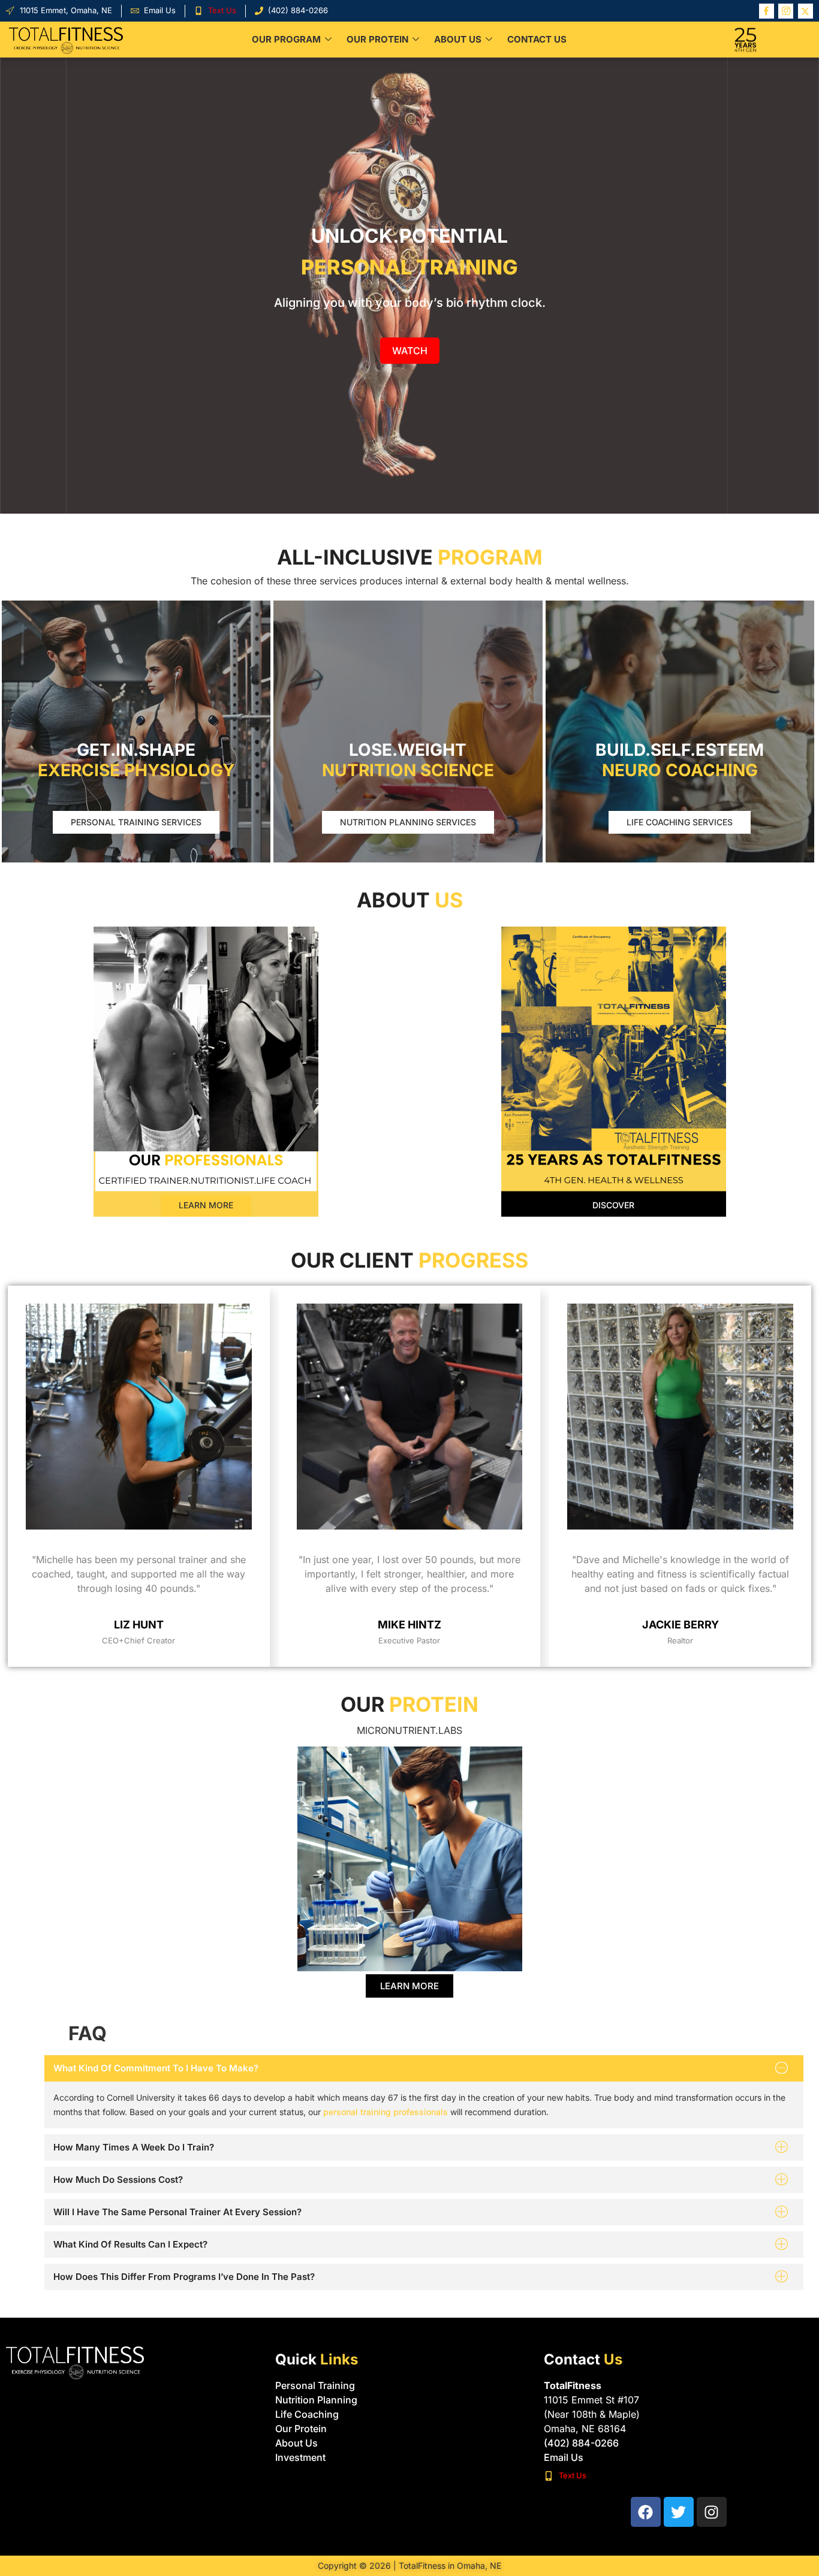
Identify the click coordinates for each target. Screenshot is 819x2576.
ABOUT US (458, 39)
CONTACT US (537, 39)
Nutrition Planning (316, 2400)
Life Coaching (307, 2414)
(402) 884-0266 (581, 2443)
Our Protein (301, 2429)
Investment (300, 2457)
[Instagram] (786, 11)
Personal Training (315, 2385)
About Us (296, 2443)
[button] (424, 2068)
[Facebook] (767, 11)
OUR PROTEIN (377, 39)
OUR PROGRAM (286, 39)
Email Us (564, 2457)
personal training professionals (386, 2112)
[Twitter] (806, 11)
